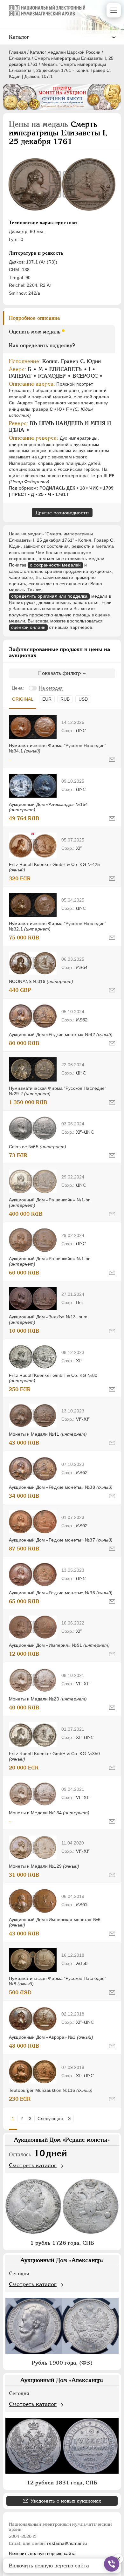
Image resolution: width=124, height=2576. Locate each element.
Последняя (71, 2119)
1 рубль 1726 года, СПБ (62, 2243)
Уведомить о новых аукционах (66, 2501)
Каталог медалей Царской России (65, 52)
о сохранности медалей (55, 565)
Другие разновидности (62, 513)
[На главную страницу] (47, 10)
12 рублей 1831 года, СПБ (62, 2483)
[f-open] (112, 2564)
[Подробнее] (33, 727)
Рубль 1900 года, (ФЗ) (62, 2363)
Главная (17, 52)
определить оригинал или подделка (49, 596)
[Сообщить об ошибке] (112, 760)
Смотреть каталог (33, 2165)
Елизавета (20, 58)
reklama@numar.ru (67, 2543)
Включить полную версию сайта (42, 2553)
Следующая (50, 2119)
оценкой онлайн (28, 627)
